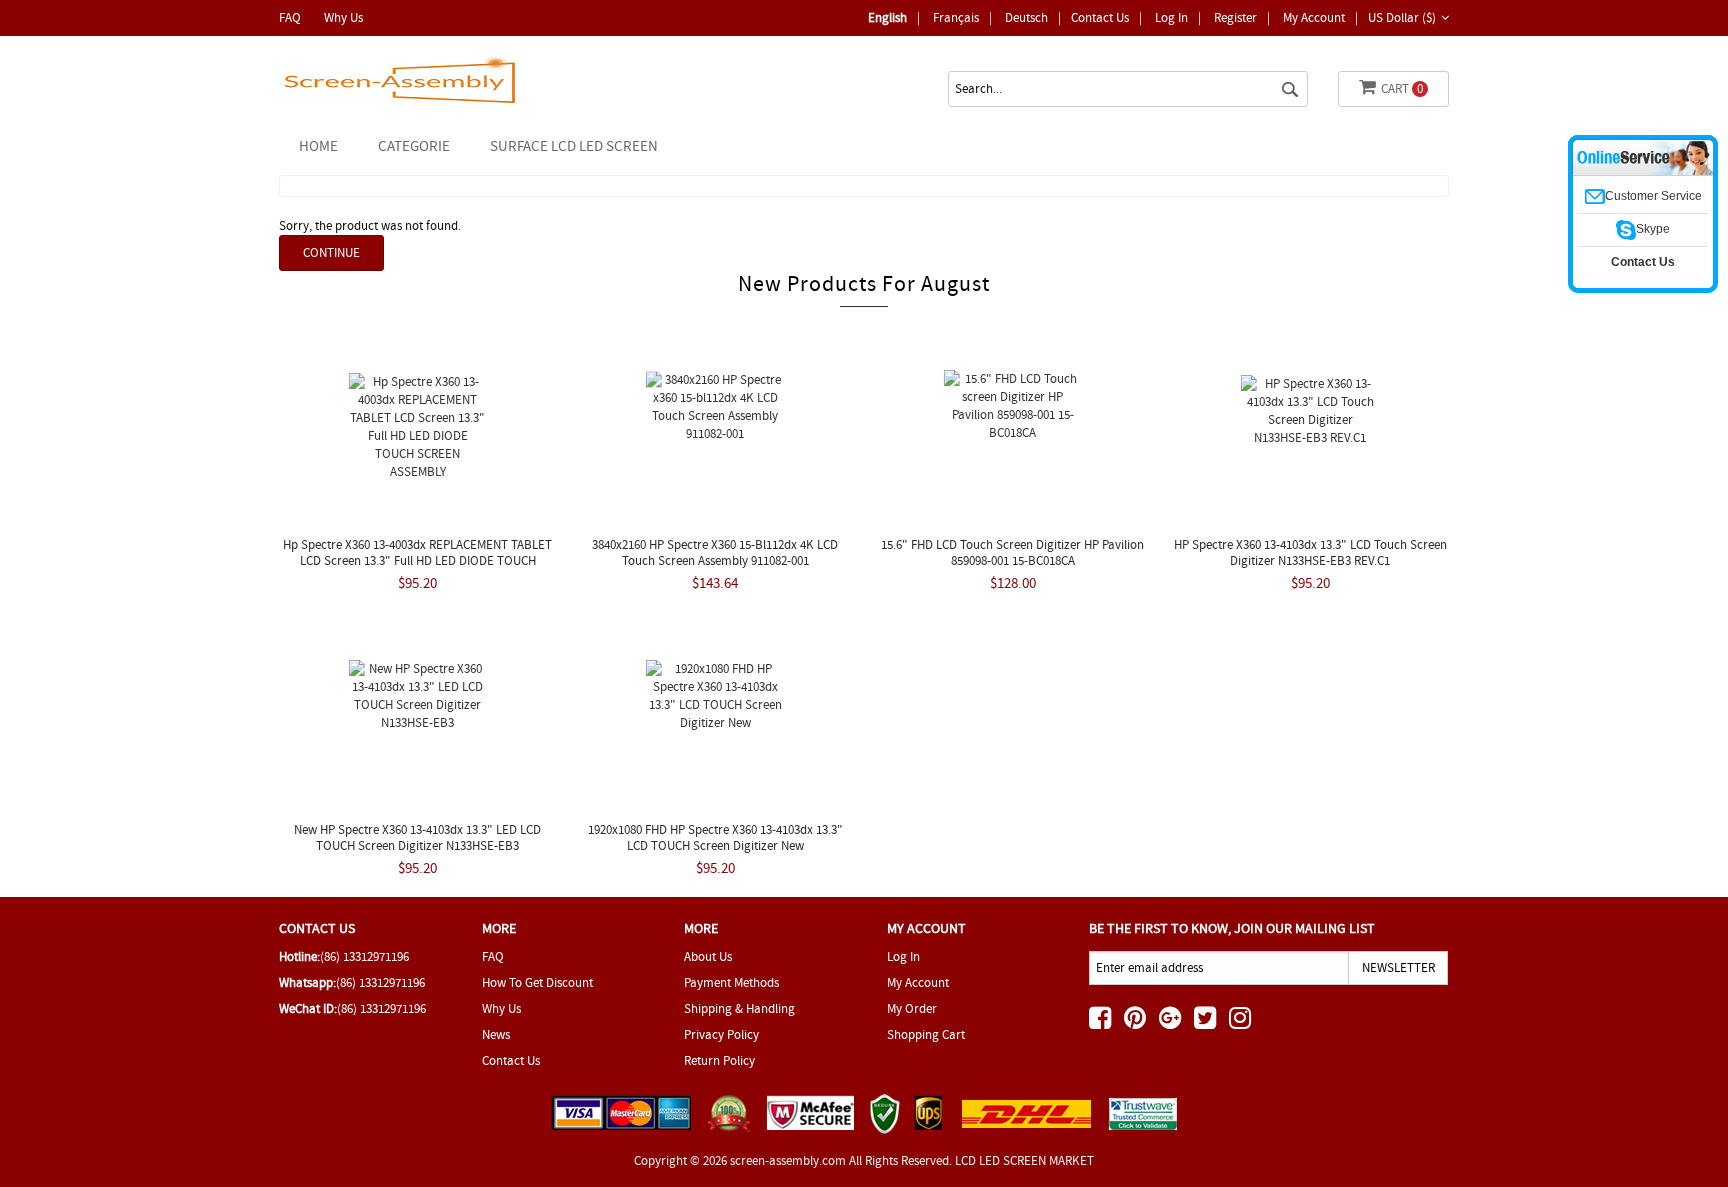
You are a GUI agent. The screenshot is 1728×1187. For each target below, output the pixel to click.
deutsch (1026, 17)
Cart (1402, 88)
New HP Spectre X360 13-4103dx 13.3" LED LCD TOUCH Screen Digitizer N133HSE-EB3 (417, 837)
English (887, 17)
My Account (1314, 17)
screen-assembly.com (788, 1160)
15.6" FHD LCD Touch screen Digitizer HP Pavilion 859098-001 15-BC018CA (1012, 552)
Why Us (343, 17)
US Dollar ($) (1402, 17)
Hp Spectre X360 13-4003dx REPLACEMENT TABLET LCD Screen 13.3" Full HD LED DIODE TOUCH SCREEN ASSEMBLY (417, 560)
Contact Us (1100, 17)
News (496, 1034)
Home (318, 146)
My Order (912, 1008)
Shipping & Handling (739, 1008)
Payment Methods (731, 982)
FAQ (290, 17)
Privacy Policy (721, 1034)
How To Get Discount (537, 982)
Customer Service (1653, 196)
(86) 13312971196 (364, 956)
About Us (708, 956)
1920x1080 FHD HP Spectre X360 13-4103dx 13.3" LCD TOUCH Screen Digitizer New (715, 837)
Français (956, 17)
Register (1235, 17)
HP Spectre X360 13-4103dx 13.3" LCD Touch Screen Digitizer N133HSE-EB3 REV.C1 (1310, 552)
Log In (1171, 17)
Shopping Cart (926, 1034)
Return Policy (719, 1060)
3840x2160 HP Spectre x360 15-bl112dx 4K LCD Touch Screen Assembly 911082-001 (715, 552)
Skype (1653, 229)
